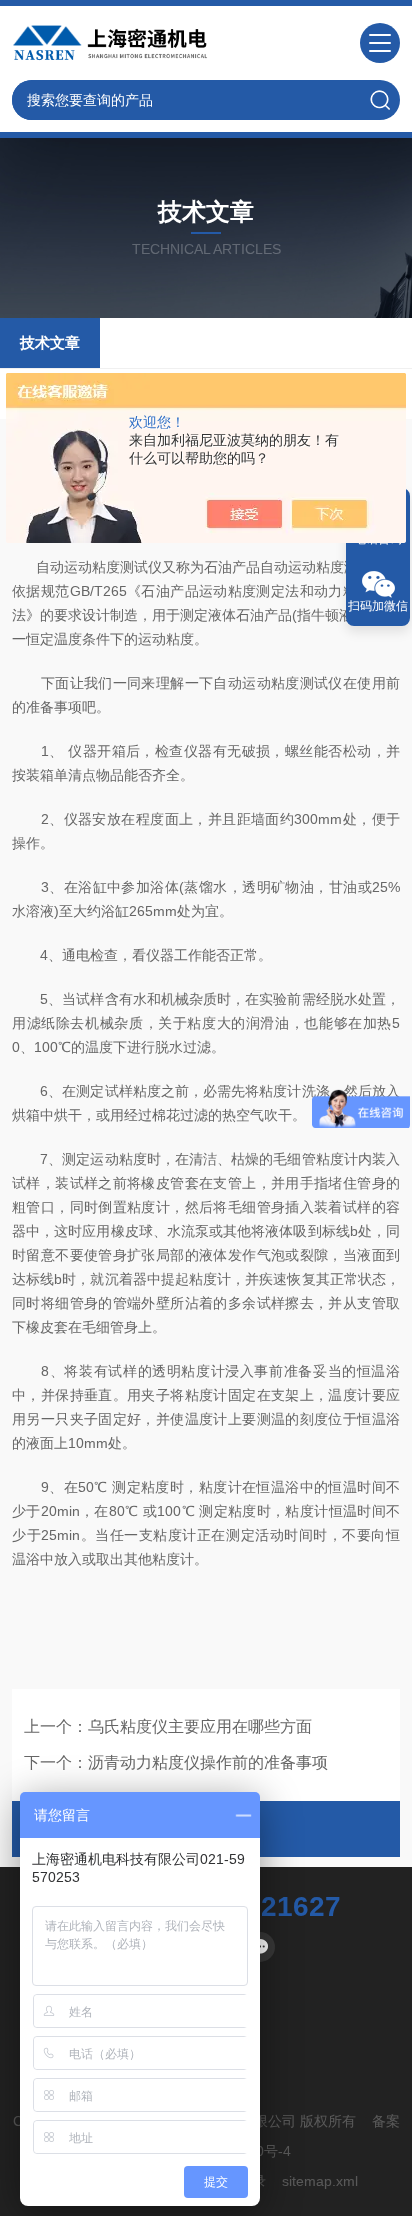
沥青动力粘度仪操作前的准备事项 (208, 1762)
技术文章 (50, 342)
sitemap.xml (320, 2181)
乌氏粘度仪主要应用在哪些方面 (200, 1726)
